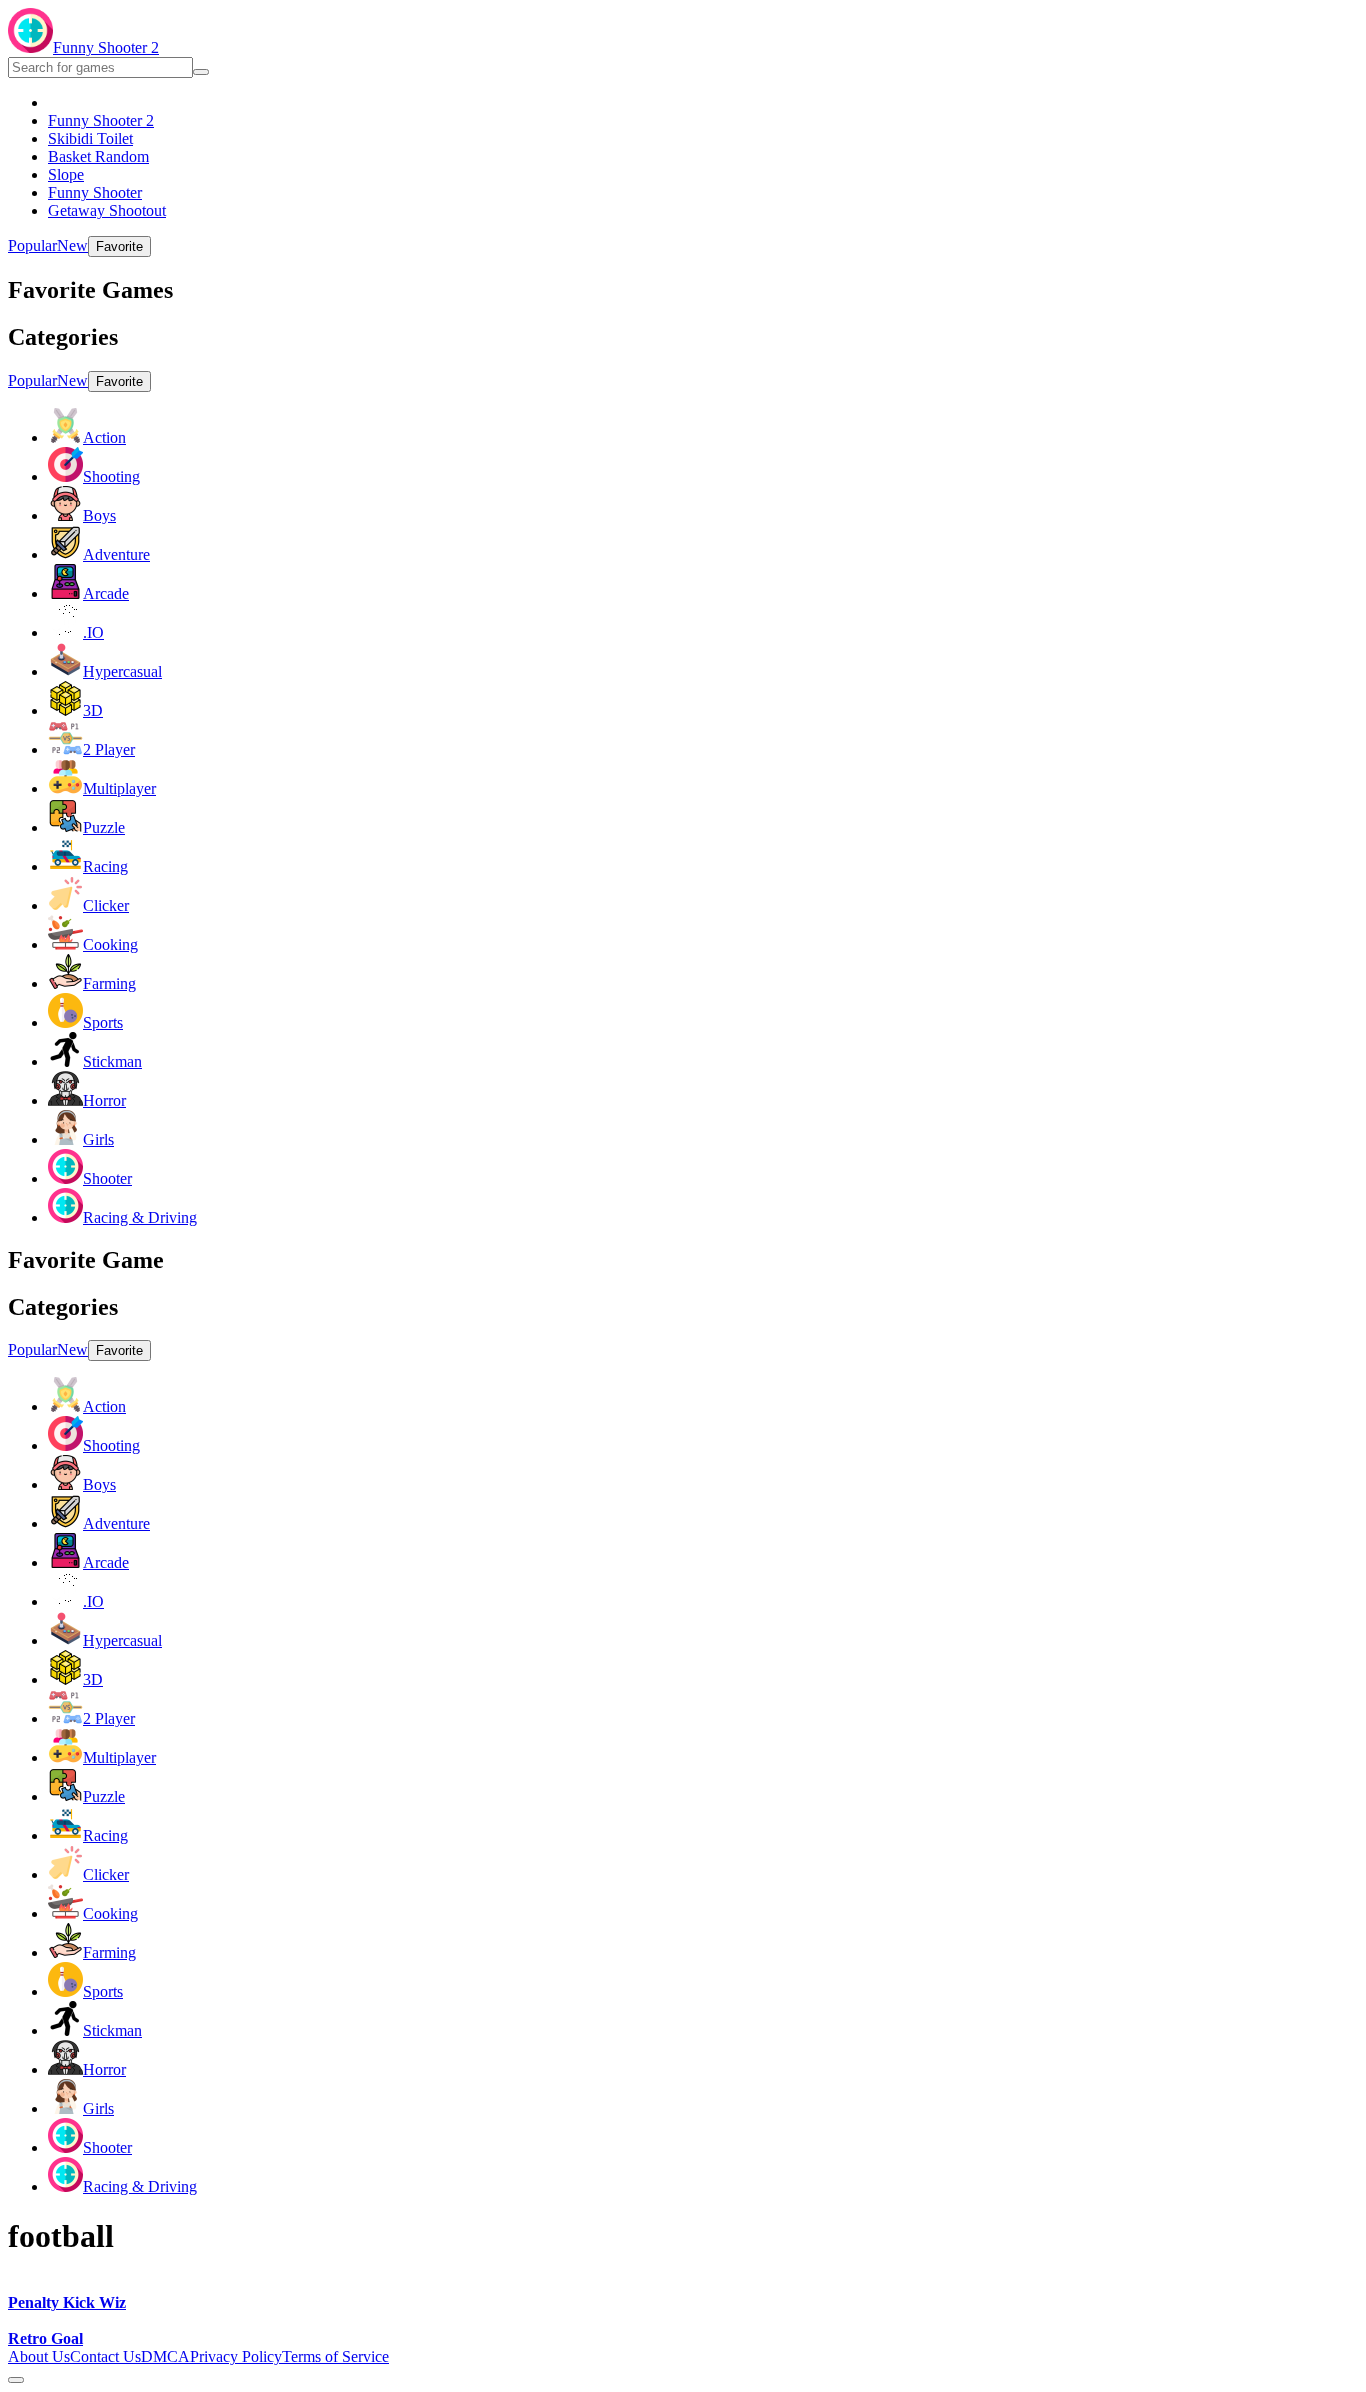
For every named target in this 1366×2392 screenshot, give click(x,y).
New (72, 245)
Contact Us (105, 2356)
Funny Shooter (95, 192)
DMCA (165, 2356)
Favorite (119, 246)
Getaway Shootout (107, 210)
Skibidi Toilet (90, 138)
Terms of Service (335, 2356)
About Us (39, 2356)
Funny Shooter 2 (106, 47)
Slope (66, 174)
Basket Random (98, 156)
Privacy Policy (236, 2356)
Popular (32, 245)
